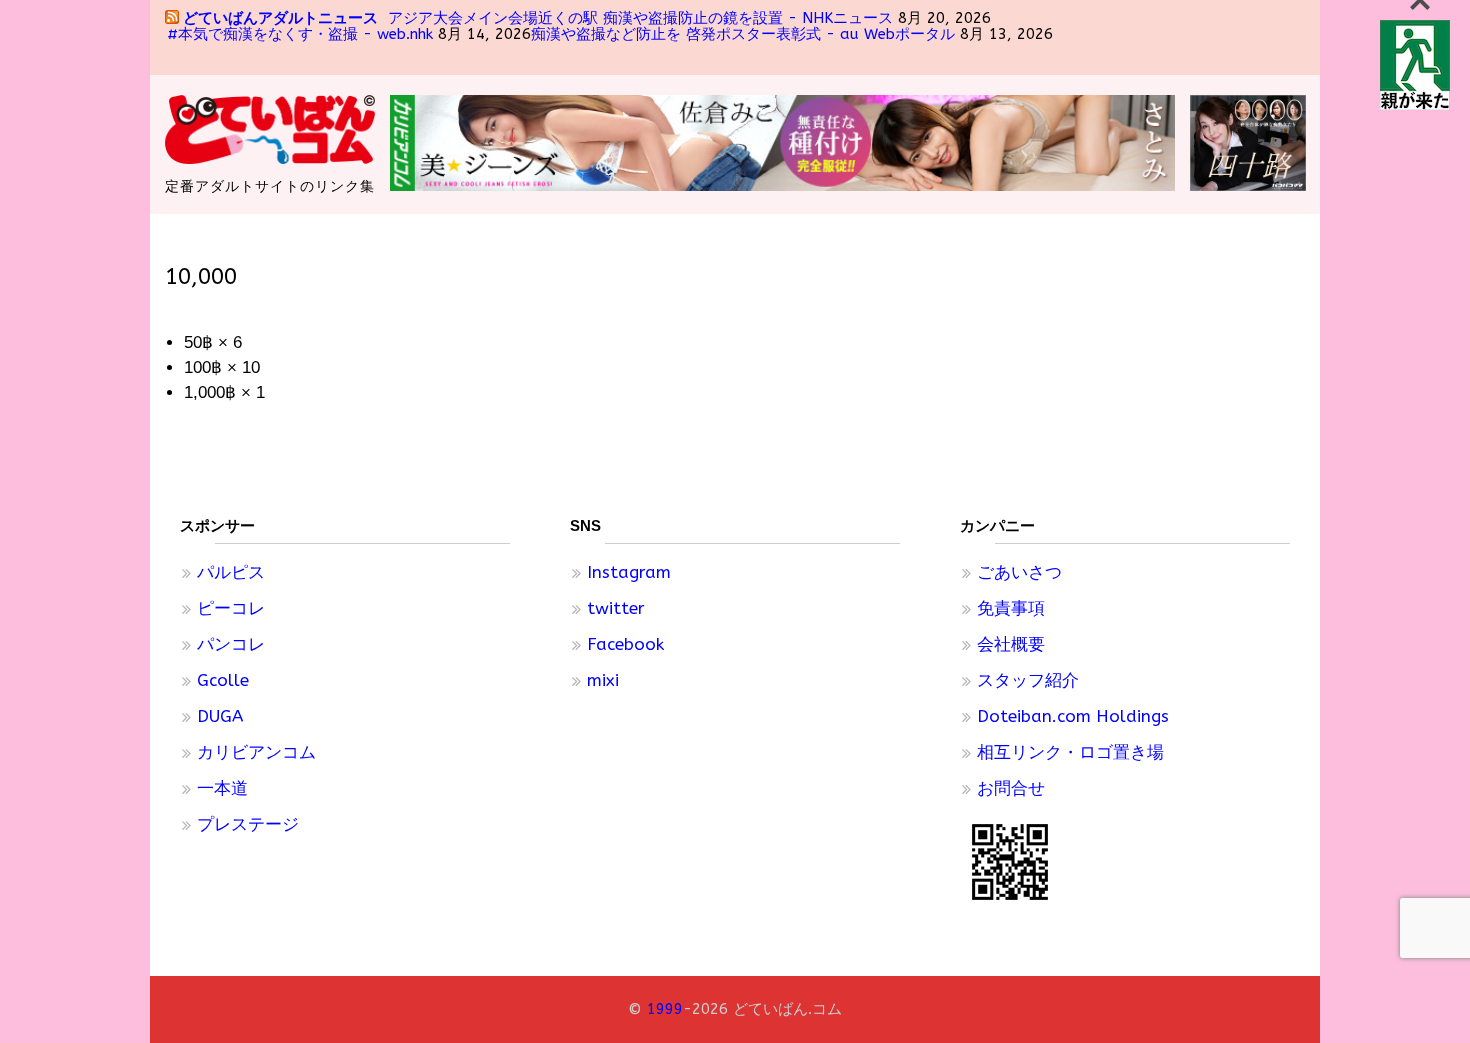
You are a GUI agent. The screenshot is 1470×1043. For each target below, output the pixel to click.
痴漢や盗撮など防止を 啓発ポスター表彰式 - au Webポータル (743, 34)
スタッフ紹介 (1028, 680)
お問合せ (1011, 788)
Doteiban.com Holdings (1073, 716)
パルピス (231, 572)
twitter (616, 608)
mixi (603, 680)
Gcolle (223, 680)
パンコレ (231, 644)
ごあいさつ (1019, 572)
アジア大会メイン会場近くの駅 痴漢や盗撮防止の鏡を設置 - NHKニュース (640, 18)
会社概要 (1011, 644)
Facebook (625, 644)
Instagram (629, 572)
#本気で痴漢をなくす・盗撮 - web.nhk (300, 34)
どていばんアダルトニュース (280, 17)
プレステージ (248, 824)
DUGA (220, 716)
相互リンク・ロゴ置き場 (1070, 752)
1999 (665, 1009)
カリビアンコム (256, 752)
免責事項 (1011, 608)
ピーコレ (231, 608)
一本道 (222, 788)
